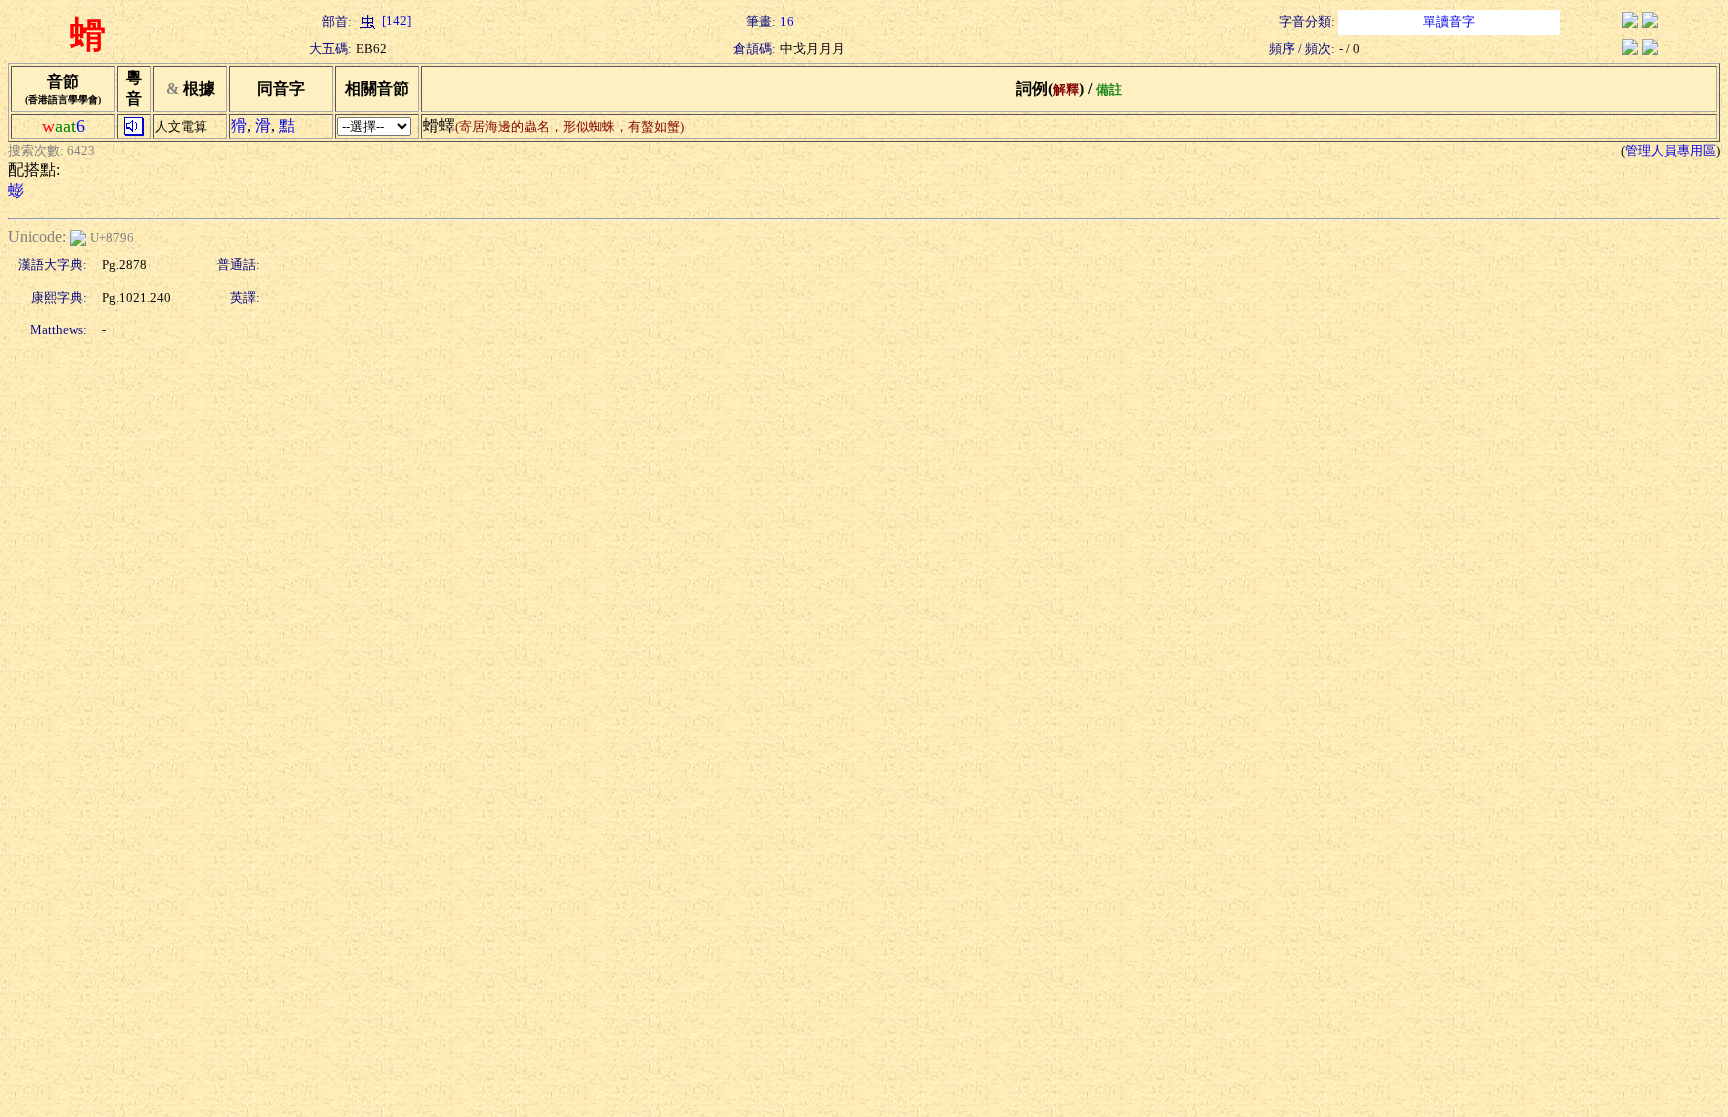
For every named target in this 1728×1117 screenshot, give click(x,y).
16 (787, 21)
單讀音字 (1449, 21)
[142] (395, 20)
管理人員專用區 (1670, 150)
